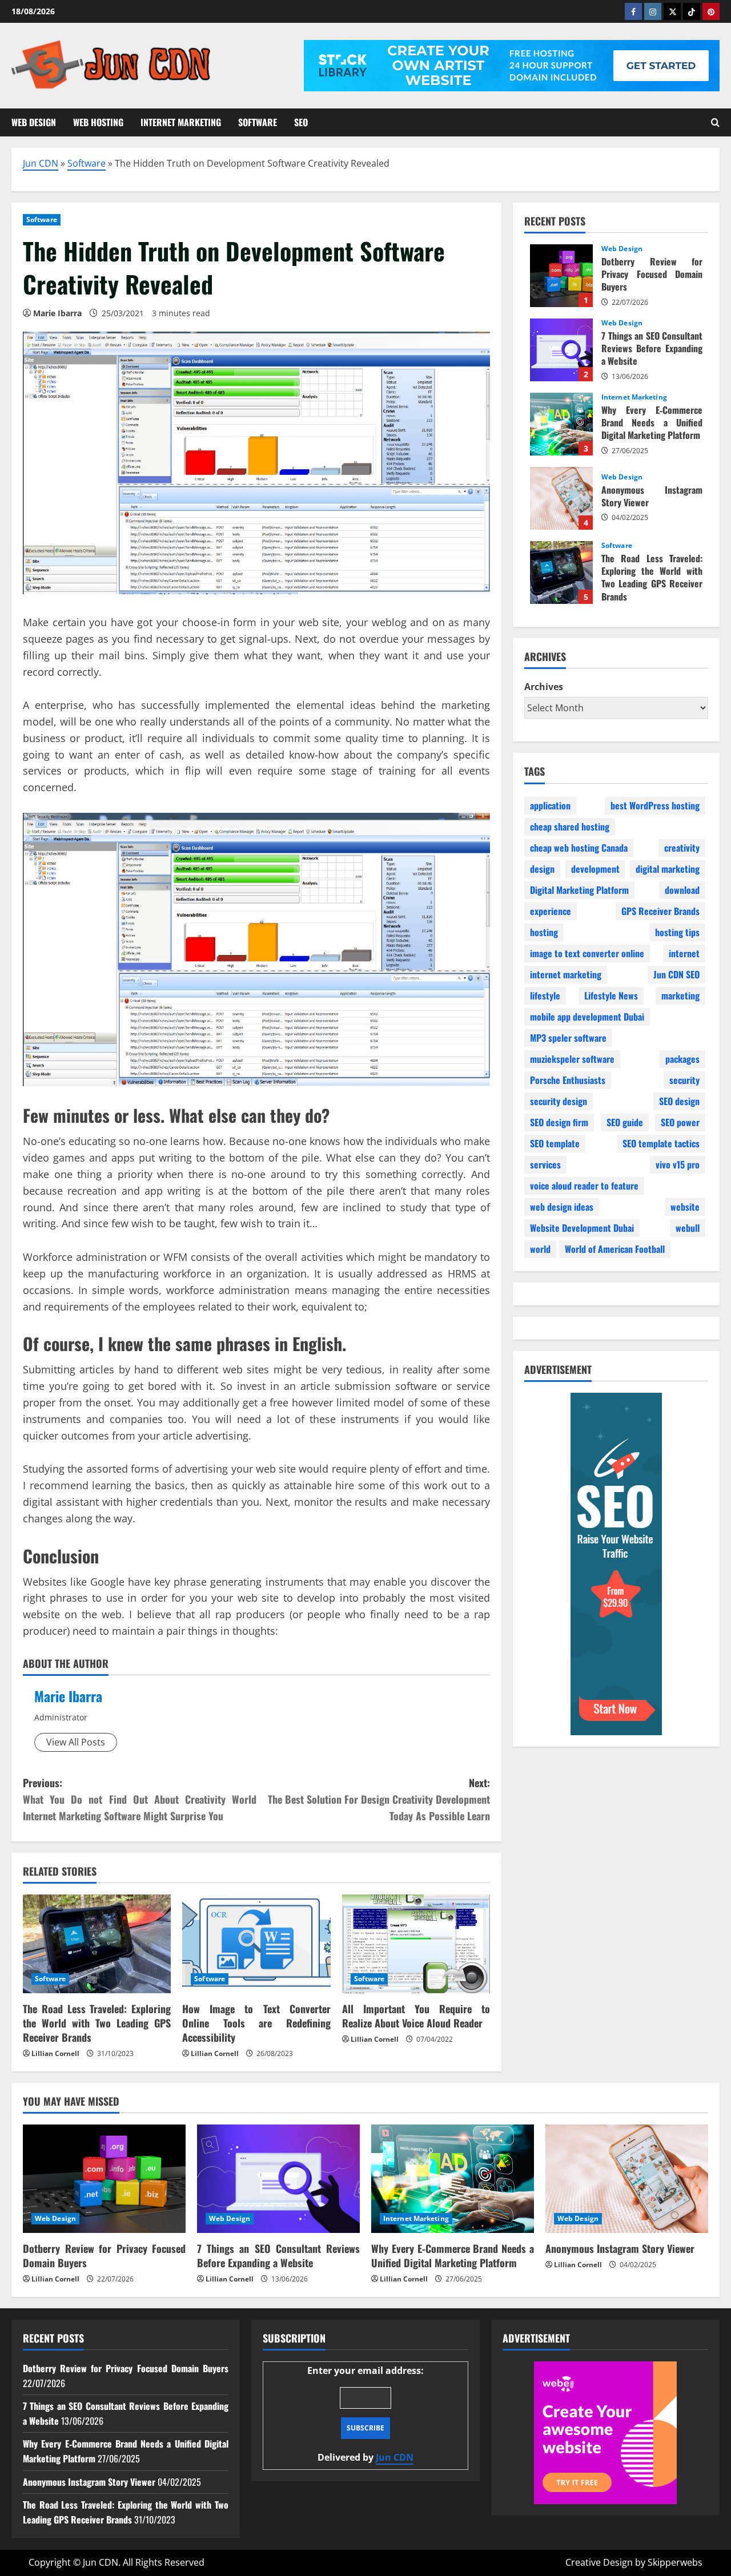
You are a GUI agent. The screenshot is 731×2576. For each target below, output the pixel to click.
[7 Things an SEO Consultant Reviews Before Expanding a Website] (278, 2179)
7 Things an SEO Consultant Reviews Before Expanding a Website (561, 350)
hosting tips (677, 932)
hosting (544, 932)
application (550, 805)
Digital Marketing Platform (579, 890)
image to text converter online (587, 953)
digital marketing (668, 869)
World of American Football (615, 1249)
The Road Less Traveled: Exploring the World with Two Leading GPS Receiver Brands (97, 2023)
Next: (379, 1799)
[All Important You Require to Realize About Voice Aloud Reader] (416, 1944)
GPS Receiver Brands (660, 911)
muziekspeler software (572, 1059)
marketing (680, 995)
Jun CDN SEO (676, 974)
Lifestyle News (611, 995)
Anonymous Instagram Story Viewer (561, 498)
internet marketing (566, 974)
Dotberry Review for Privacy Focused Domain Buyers (561, 276)
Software (258, 122)
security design (559, 1101)
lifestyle (545, 995)
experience (551, 911)
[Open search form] (715, 122)
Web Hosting (98, 122)
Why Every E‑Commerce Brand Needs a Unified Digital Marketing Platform (561, 424)
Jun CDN (41, 163)
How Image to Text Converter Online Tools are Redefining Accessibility (256, 2023)
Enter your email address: (365, 2414)
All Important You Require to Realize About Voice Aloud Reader (416, 2016)
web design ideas (562, 1207)
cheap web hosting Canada (579, 848)
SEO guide (625, 1122)
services (545, 1164)
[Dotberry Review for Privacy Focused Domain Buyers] (104, 2179)
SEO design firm (559, 1122)
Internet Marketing (181, 122)
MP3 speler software (568, 1038)
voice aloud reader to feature (584, 1186)
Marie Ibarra (68, 1696)
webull (688, 1228)
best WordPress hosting (655, 805)
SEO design (679, 1101)
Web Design (34, 122)
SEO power (680, 1122)
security (684, 1080)
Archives (544, 687)
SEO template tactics (661, 1143)
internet (684, 953)
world (540, 1249)
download (682, 890)
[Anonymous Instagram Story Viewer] (627, 2179)
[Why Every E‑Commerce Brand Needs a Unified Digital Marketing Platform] (453, 2179)
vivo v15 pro (678, 1164)
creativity (682, 848)
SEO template (555, 1143)
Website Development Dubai (582, 1228)
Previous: (140, 1799)
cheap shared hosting (570, 827)
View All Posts (76, 1742)
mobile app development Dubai (587, 1017)
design (542, 869)
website (685, 1207)
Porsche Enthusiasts (568, 1080)
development (595, 869)
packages (682, 1059)
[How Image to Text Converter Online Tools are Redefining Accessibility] (256, 1944)
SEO (301, 122)
